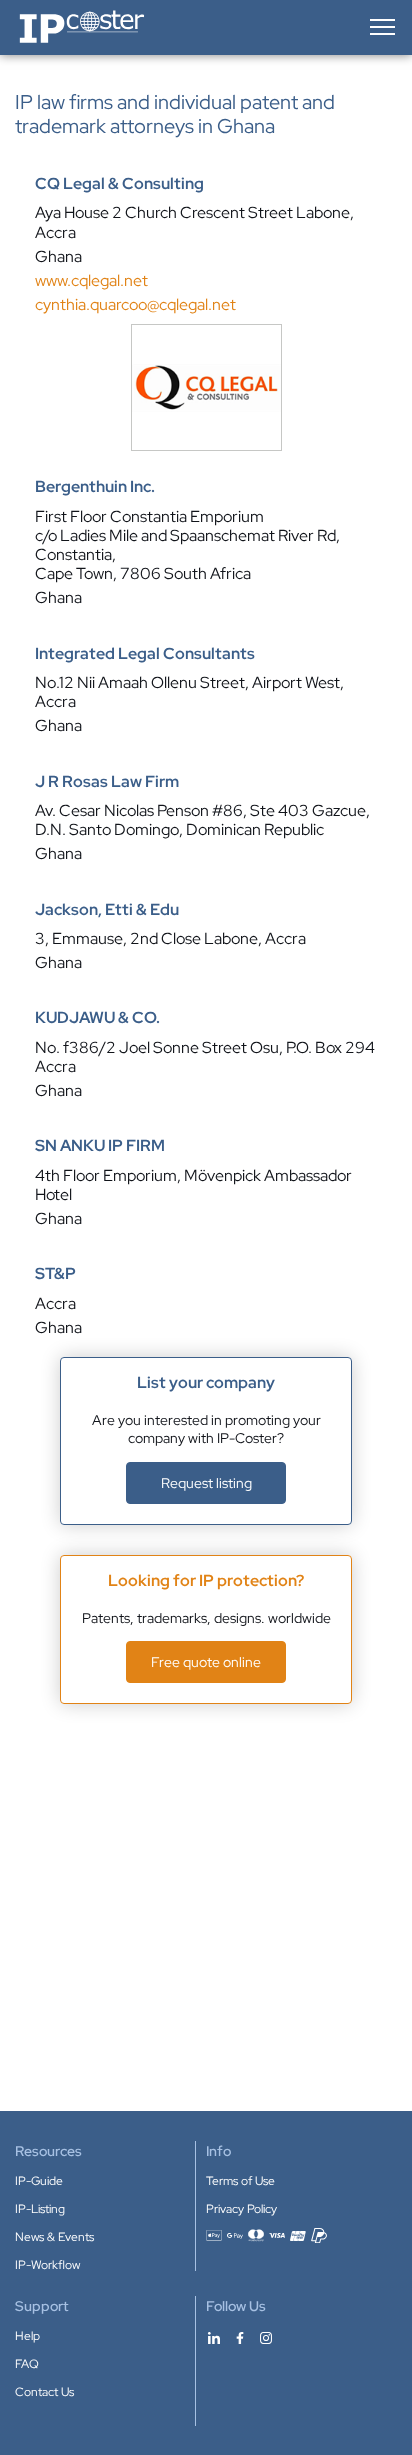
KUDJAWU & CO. (97, 1018)
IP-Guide (39, 2181)
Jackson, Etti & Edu (107, 910)
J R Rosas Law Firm (107, 782)
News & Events (54, 2237)
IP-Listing (40, 2209)
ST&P (55, 1274)
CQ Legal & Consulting (119, 184)
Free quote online (206, 1662)
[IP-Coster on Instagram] (266, 2337)
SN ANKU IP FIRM (100, 1146)
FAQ (27, 2364)
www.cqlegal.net (91, 280)
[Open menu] (381, 27)
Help (27, 2336)
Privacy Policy (241, 2209)
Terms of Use (240, 2181)
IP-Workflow (47, 2265)
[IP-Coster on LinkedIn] (214, 2337)
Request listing (206, 1483)
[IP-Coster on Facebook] (240, 2337)
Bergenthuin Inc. (95, 487)
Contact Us (44, 2392)
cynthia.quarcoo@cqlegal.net (135, 304)
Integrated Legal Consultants (145, 654)
